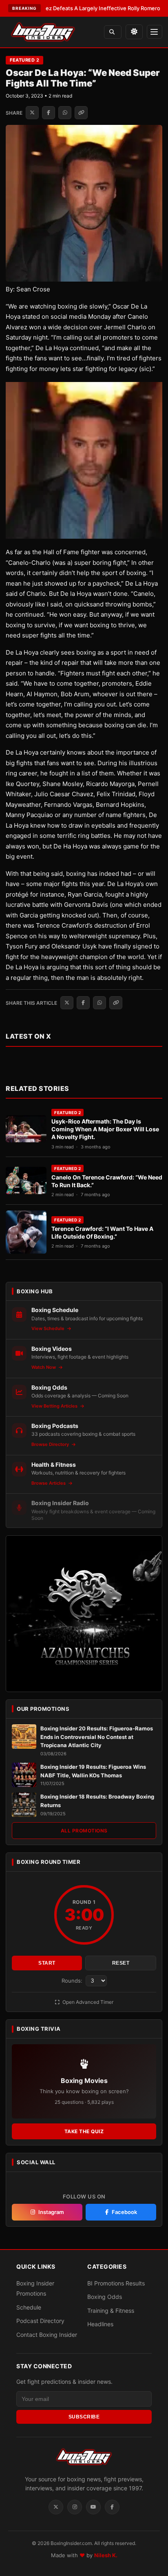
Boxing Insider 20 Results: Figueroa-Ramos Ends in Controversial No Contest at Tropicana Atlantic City (97, 1737)
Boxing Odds (105, 2297)
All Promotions (84, 1831)
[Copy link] (81, 113)
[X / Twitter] (56, 2507)
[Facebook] (112, 2507)
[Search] (113, 32)
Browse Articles (49, 1483)
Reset (121, 1963)
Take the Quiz (84, 2131)
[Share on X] (32, 113)
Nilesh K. (106, 2555)
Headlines (100, 2324)
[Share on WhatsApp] (65, 113)
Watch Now (44, 1367)
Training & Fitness (111, 2311)
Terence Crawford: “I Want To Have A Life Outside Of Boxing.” (102, 1232)
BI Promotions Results (116, 2283)
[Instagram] (75, 2507)
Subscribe (84, 2417)
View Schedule (49, 1328)
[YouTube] (93, 2507)
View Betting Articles (55, 1406)
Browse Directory (51, 1444)
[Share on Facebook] (49, 113)
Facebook (124, 2212)
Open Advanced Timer (87, 2002)
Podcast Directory (40, 2321)
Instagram (51, 2212)
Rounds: (73, 1981)
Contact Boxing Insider (47, 2335)
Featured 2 (24, 60)
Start (47, 1963)
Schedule (29, 2307)
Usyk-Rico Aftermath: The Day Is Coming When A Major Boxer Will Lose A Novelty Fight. (105, 1129)
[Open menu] (155, 32)
